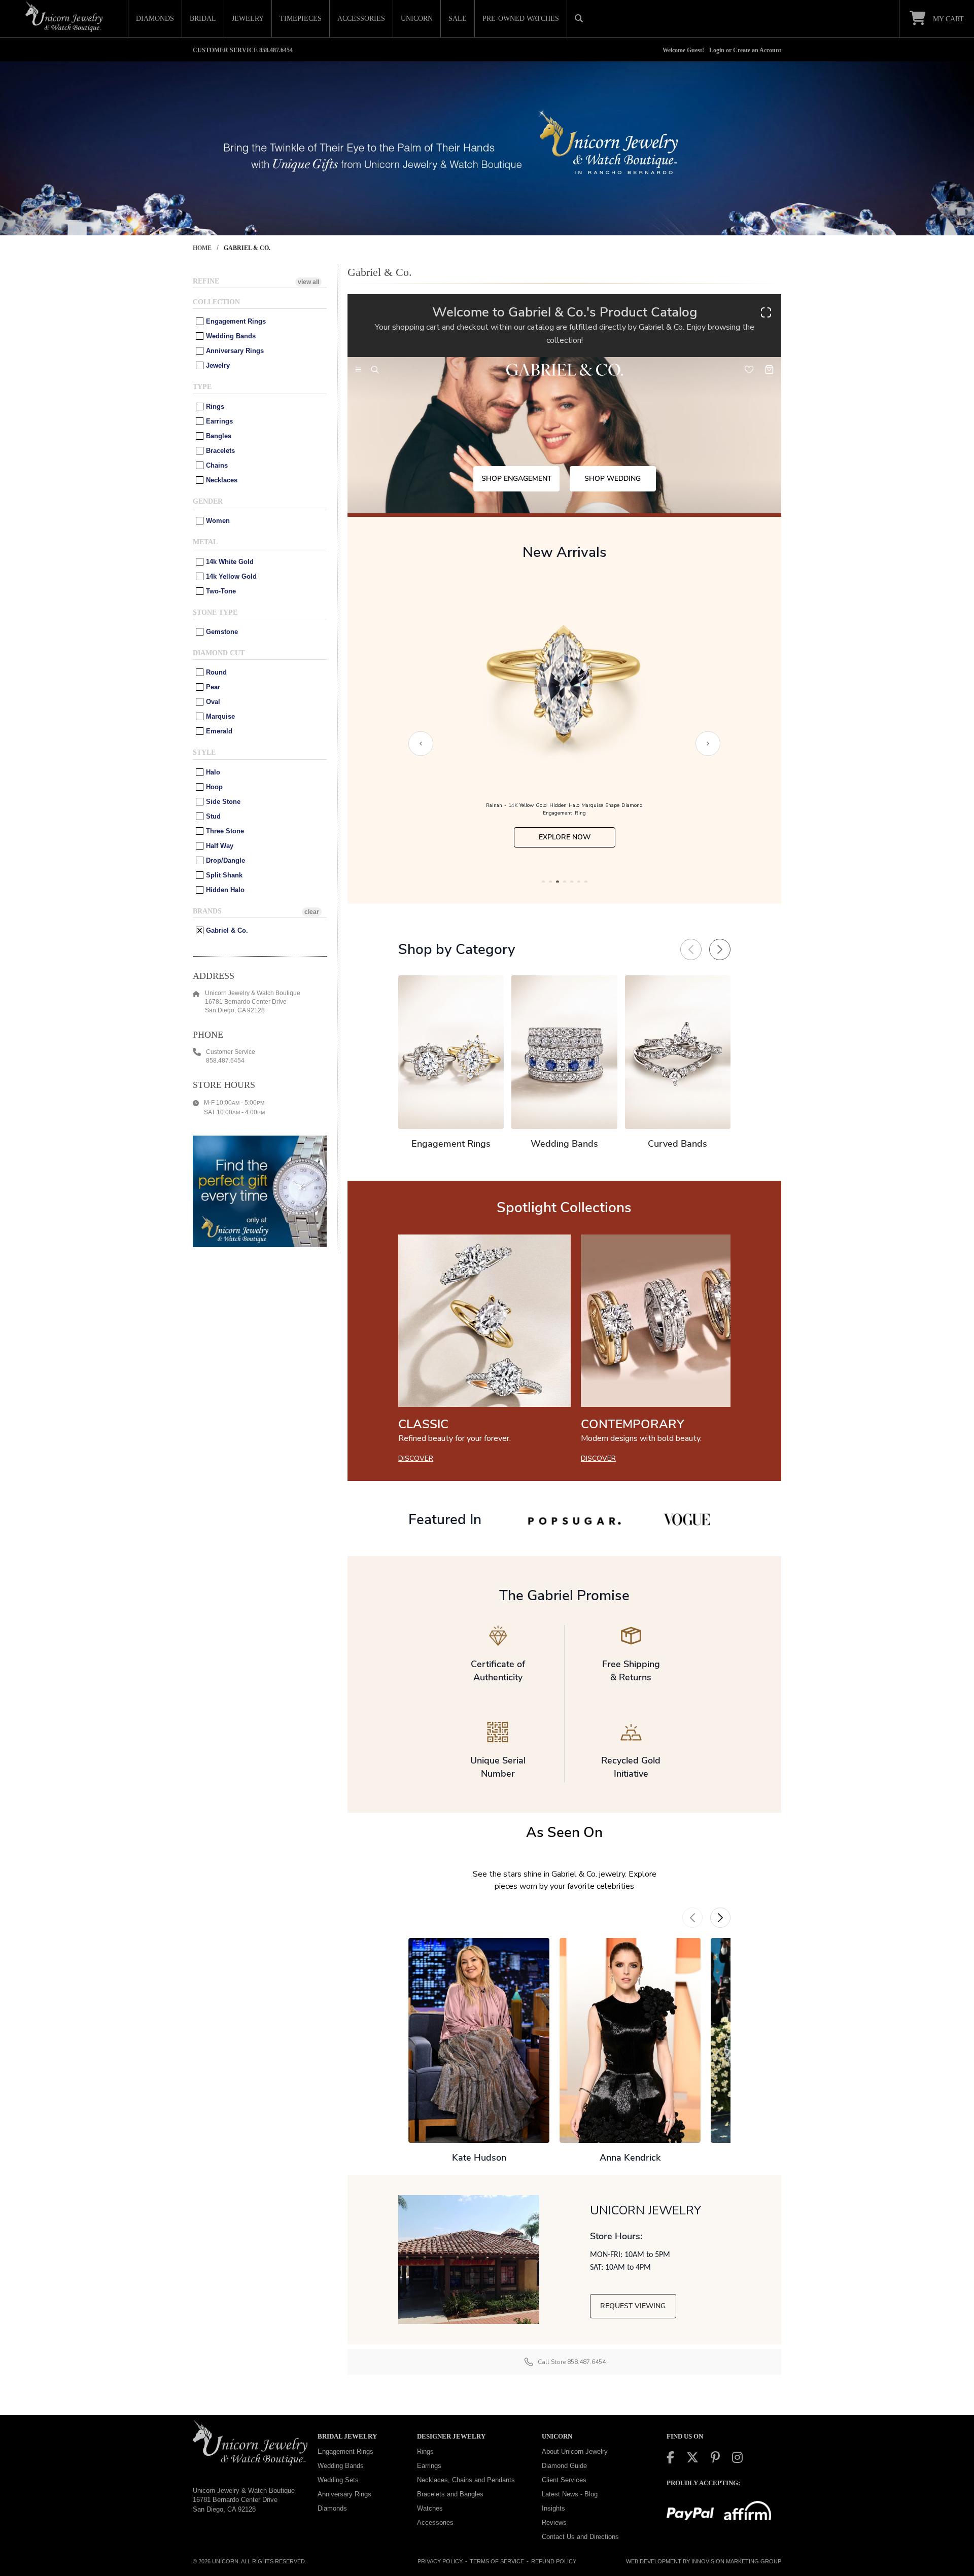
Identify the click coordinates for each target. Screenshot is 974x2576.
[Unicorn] (64, 17)
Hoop (213, 787)
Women (217, 521)
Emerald (218, 731)
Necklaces (221, 480)
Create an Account (757, 50)
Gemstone (221, 632)
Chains (216, 465)
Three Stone (224, 831)
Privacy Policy (440, 2561)
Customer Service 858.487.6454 (243, 50)
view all (308, 282)
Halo (212, 772)
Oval (212, 702)
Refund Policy (554, 2561)
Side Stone (222, 802)
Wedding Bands (230, 336)
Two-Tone (220, 591)
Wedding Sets (338, 2480)
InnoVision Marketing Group (736, 2561)
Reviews (554, 2522)
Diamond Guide (564, 2466)
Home (202, 248)
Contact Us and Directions (580, 2537)
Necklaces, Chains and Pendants (466, 2480)
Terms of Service (497, 2561)
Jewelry (217, 365)
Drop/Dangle (224, 860)
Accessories (435, 2522)
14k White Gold (229, 562)
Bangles (218, 436)
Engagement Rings (235, 321)
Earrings (218, 421)
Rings (214, 407)
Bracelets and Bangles (450, 2494)
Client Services (564, 2480)
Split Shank (223, 875)
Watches (430, 2508)
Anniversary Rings (234, 351)
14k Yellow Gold (230, 576)
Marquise (219, 716)
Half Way (219, 846)
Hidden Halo (224, 890)
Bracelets (219, 451)
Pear (212, 687)
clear (312, 912)
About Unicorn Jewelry (575, 2451)
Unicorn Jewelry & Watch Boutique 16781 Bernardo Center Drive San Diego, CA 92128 (244, 2499)
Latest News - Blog (570, 2494)
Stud (212, 816)
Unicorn (225, 2561)
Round (215, 672)
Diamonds (332, 2508)
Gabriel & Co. (226, 930)
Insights (553, 2508)
